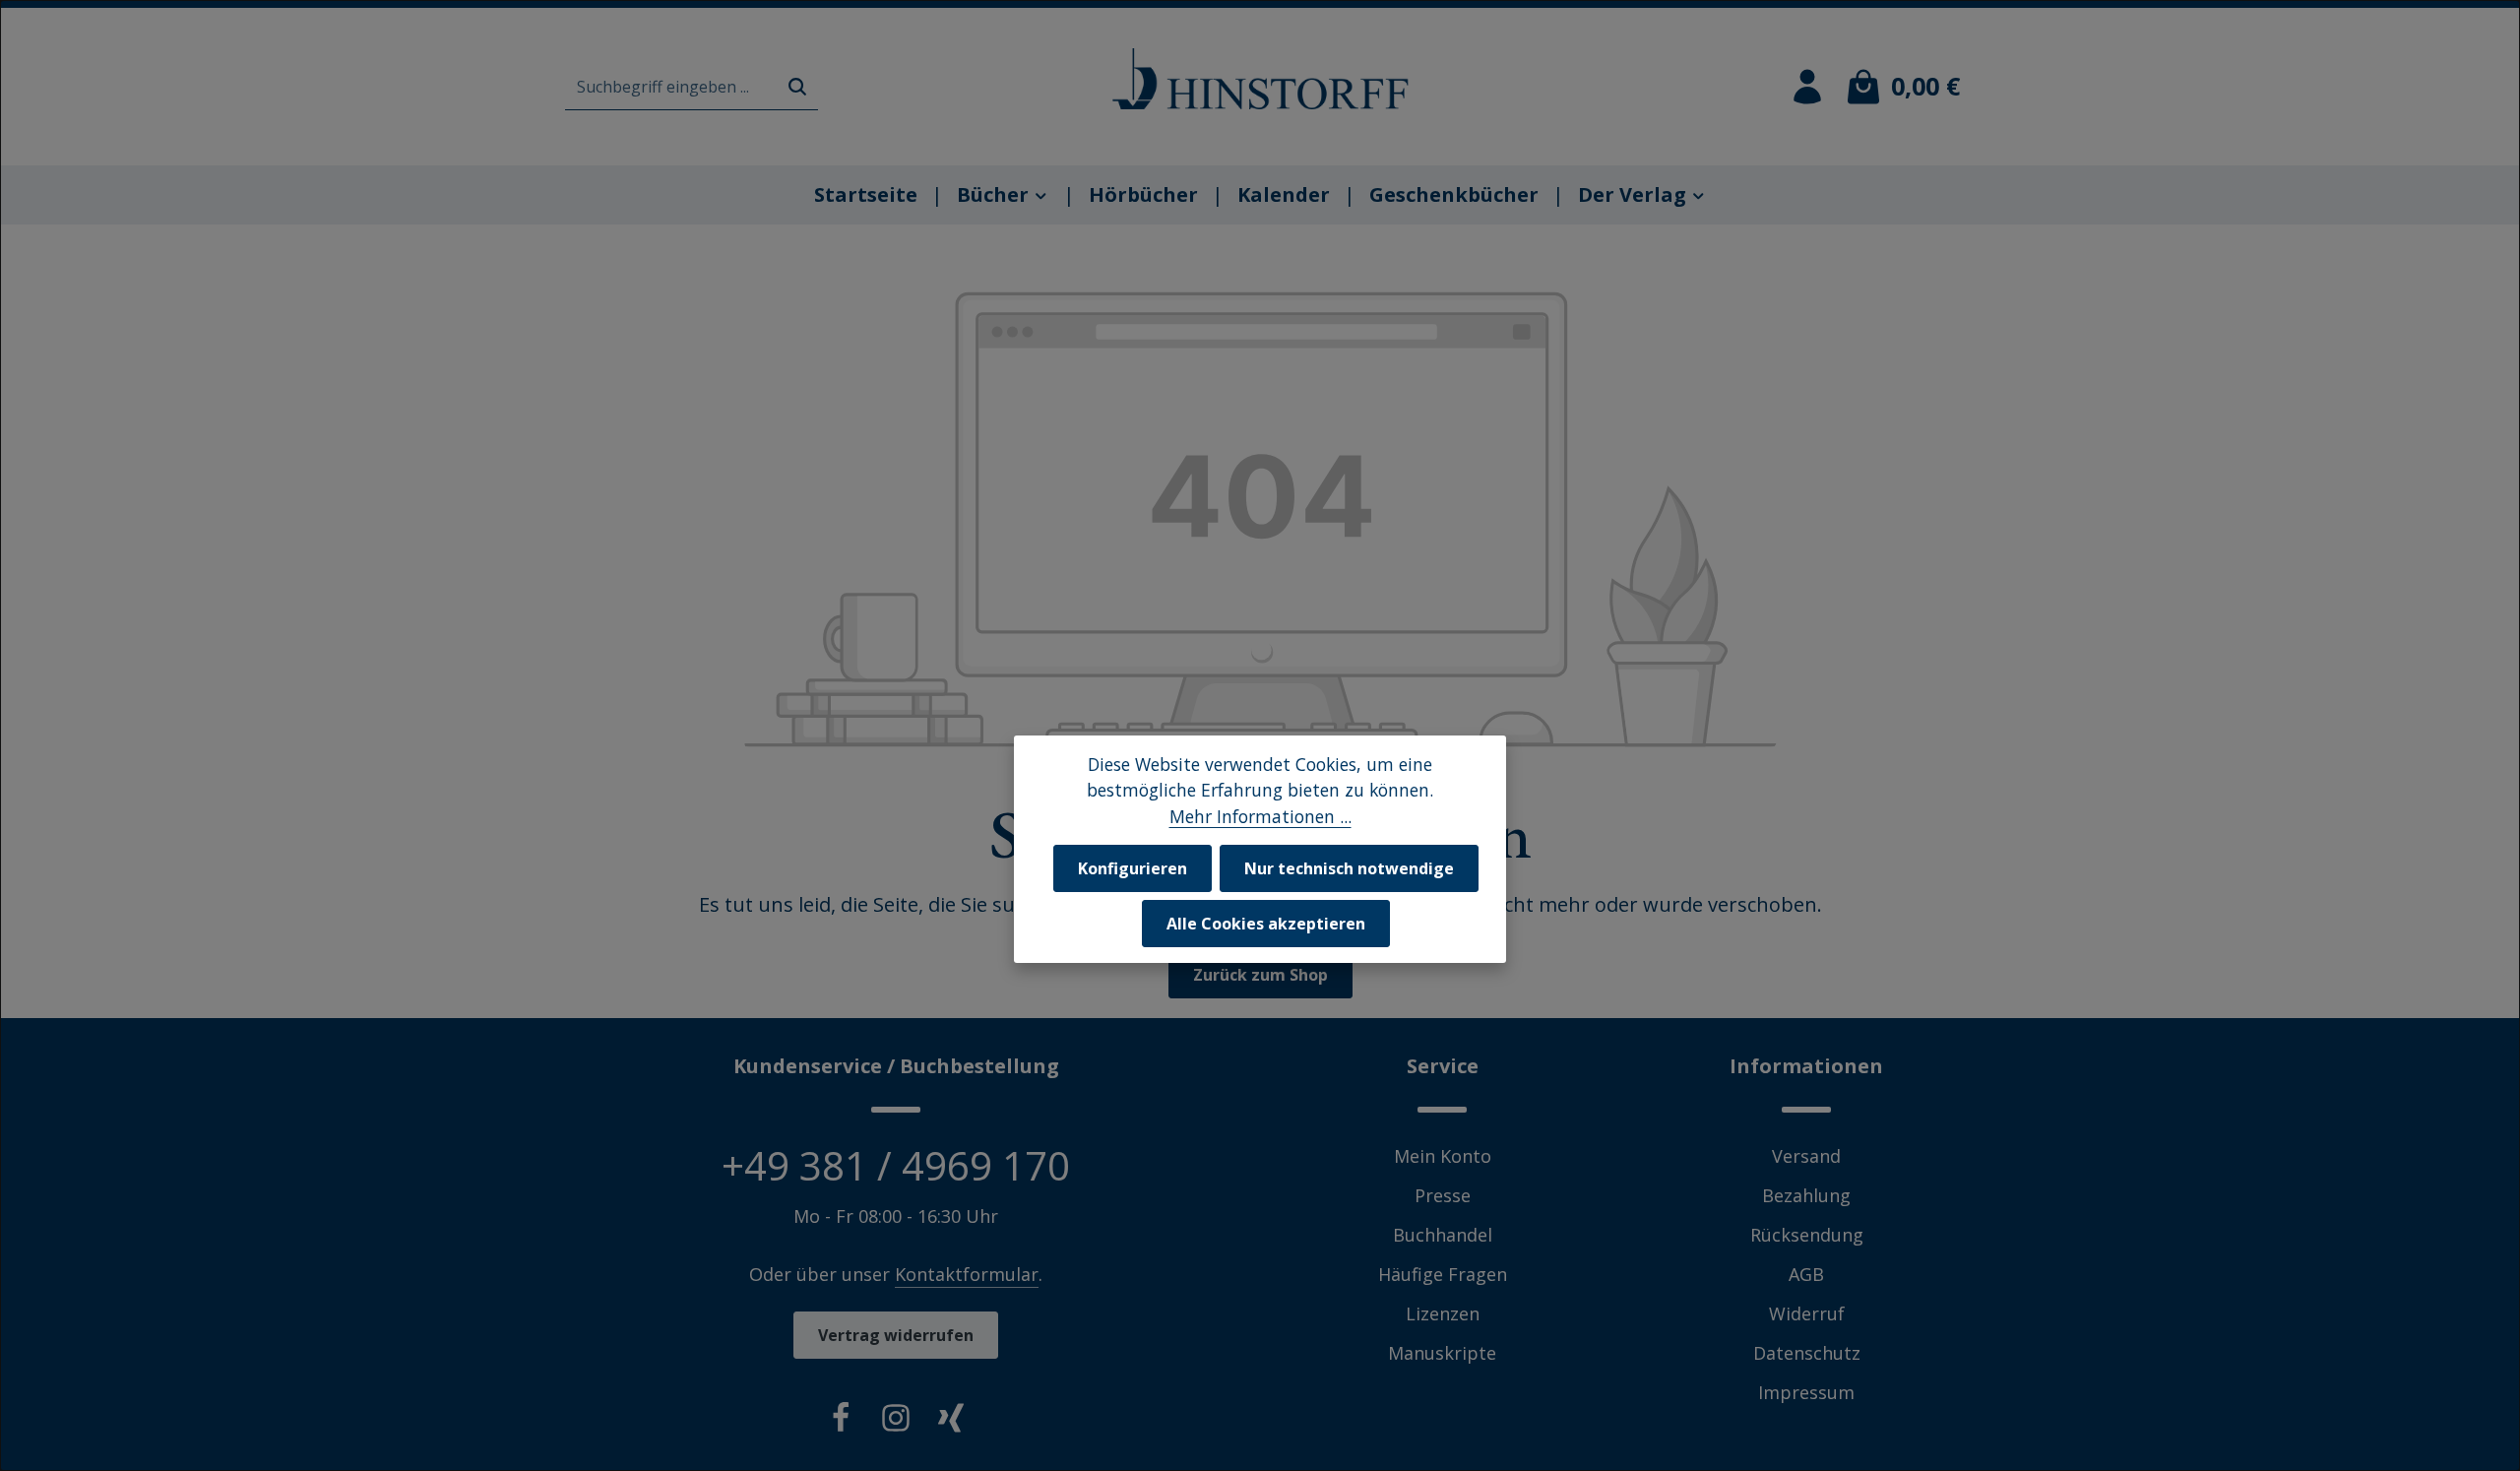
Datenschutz (1807, 1353)
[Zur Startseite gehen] (1260, 79)
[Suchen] (797, 87)
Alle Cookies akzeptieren (1266, 924)
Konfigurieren (1133, 868)
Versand (1806, 1156)
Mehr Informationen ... (1260, 816)
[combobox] (671, 87)
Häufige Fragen (1443, 1274)
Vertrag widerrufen (896, 1335)
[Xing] (951, 1422)
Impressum (1806, 1392)
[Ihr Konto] (1807, 87)
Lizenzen (1443, 1313)
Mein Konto (1443, 1156)
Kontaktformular (967, 1274)
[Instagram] (896, 1422)
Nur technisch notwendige (1349, 868)
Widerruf (1807, 1313)
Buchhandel (1443, 1235)
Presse (1443, 1195)
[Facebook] (841, 1422)
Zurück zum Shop (1260, 975)
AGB (1806, 1274)
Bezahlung (1806, 1195)
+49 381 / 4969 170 (896, 1165)
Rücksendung (1807, 1235)
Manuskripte (1442, 1353)
